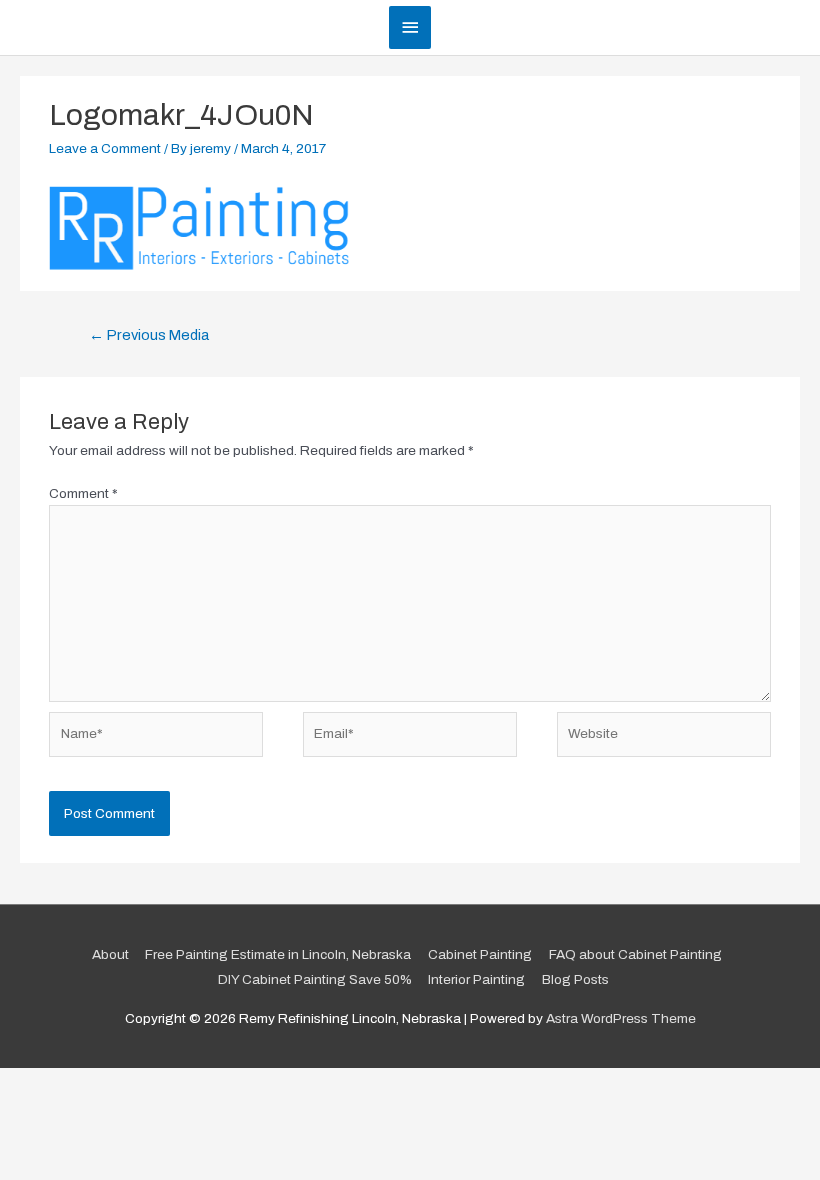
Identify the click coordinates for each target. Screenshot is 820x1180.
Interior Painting (476, 979)
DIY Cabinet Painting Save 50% (315, 979)
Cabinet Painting (480, 954)
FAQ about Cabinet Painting (635, 954)
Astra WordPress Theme (621, 1018)
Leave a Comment (105, 148)
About (110, 954)
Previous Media (149, 335)
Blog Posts (575, 979)
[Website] (664, 738)
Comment (83, 493)
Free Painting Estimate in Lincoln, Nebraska (278, 954)
